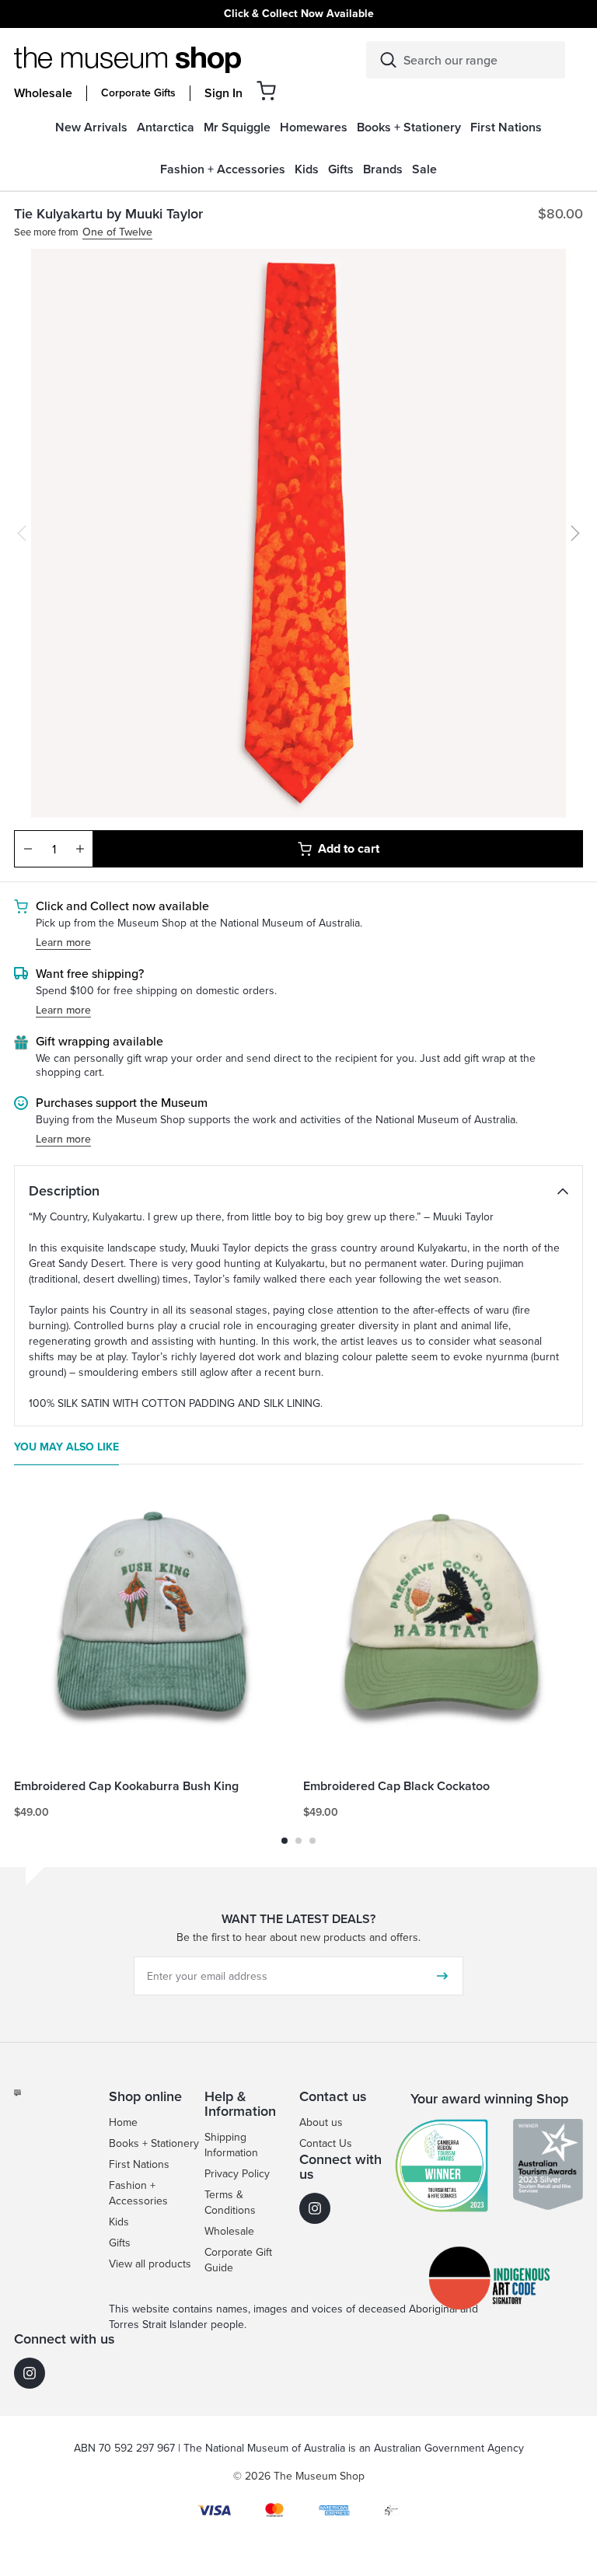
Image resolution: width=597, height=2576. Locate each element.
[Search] (388, 60)
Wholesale (43, 93)
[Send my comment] (442, 1976)
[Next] (575, 533)
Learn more (63, 943)
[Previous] (22, 533)
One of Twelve (117, 233)
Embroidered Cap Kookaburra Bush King (126, 1787)
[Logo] (127, 60)
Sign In (223, 93)
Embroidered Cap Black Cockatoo (396, 1787)
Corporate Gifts (138, 93)
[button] (266, 91)
